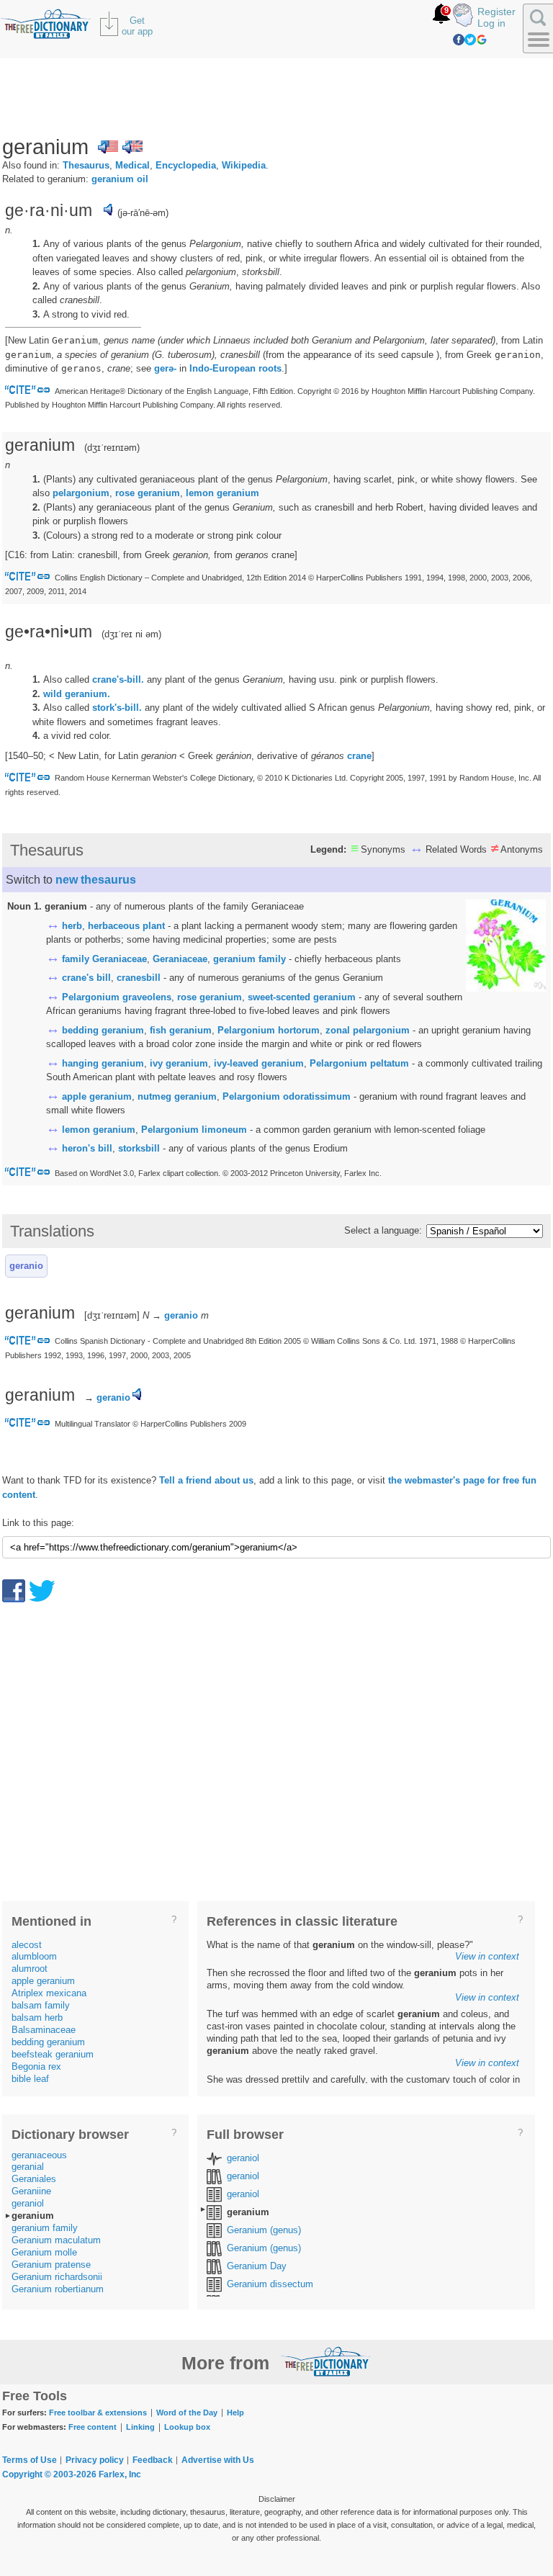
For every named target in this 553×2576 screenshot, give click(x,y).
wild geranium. (77, 694)
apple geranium (97, 1096)
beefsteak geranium (53, 2054)
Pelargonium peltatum (359, 1063)
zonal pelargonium (368, 1030)
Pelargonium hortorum (269, 1030)
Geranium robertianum (58, 2289)
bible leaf (30, 2079)
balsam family (41, 2005)
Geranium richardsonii (57, 2277)
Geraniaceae (180, 959)
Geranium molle (44, 2252)
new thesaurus (96, 880)
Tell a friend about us (206, 1480)
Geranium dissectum (270, 2284)
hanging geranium (103, 1063)
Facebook (459, 40)
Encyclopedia (186, 165)
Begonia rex (36, 2066)
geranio (26, 1266)
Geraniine (31, 2191)
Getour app (137, 26)
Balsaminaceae (44, 2030)
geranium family (249, 959)
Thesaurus (86, 165)
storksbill (139, 1148)
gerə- (165, 368)
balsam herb (37, 2018)
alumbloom (34, 1956)
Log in (491, 23)
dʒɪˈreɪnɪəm (112, 448)
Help (235, 2413)
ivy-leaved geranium (259, 1063)
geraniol (28, 2203)
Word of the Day (187, 2413)
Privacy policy (95, 2460)
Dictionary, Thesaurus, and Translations (325, 2361)
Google (482, 40)
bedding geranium (103, 1030)
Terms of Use (30, 2460)
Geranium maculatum (56, 2240)
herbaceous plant (126, 926)
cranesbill (139, 978)
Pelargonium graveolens (117, 997)
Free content (93, 2427)
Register (496, 12)
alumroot (30, 1969)
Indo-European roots (235, 368)
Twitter (470, 40)
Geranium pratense (51, 2265)
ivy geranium (179, 1063)
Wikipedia (244, 165)
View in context (487, 1956)
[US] (108, 147)
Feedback (153, 2460)
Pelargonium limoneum (194, 1130)
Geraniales (34, 2179)
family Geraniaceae (104, 959)
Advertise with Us (218, 2460)
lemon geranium (222, 493)
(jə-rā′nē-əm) (143, 213)
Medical (132, 165)
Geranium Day (257, 2266)
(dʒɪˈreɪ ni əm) (131, 634)
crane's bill (86, 978)
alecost (27, 1945)
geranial (28, 2167)
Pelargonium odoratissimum (287, 1096)
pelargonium (81, 493)
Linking (140, 2427)
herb (72, 926)
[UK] (132, 147)
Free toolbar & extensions (98, 2413)
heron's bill (87, 1148)
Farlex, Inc (120, 2474)
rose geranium (148, 493)
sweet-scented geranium (302, 997)
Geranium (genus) (264, 2230)
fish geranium (181, 1030)
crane (359, 756)
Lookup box (187, 2427)
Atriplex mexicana (49, 1993)
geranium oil (120, 179)
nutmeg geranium (177, 1096)
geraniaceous (39, 2155)
